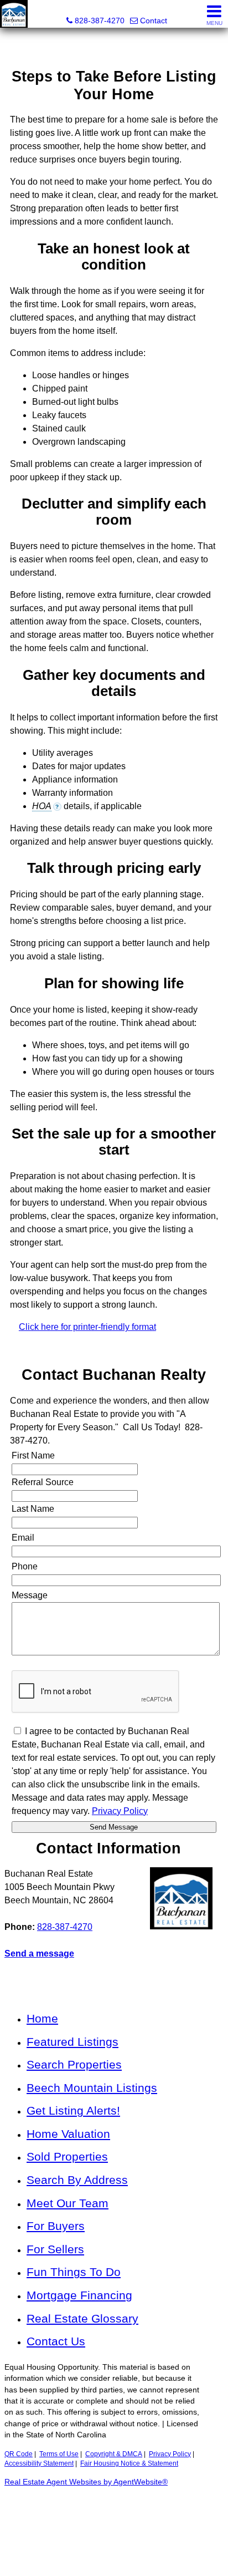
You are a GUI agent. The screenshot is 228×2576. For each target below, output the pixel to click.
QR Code (19, 2454)
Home (42, 2018)
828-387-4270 (65, 1927)
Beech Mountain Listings (92, 2088)
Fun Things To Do (74, 2272)
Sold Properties (67, 2156)
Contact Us (56, 2341)
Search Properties (74, 2064)
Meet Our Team (68, 2203)
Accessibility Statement (39, 2463)
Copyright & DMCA (114, 2454)
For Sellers (55, 2249)
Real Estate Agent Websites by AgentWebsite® (86, 2482)
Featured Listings (72, 2042)
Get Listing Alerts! (73, 2110)
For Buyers (56, 2226)
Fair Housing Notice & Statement (129, 2463)
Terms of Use (59, 2454)
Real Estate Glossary (82, 2318)
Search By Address (77, 2180)
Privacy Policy (170, 2454)
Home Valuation (68, 2134)
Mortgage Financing (79, 2295)
